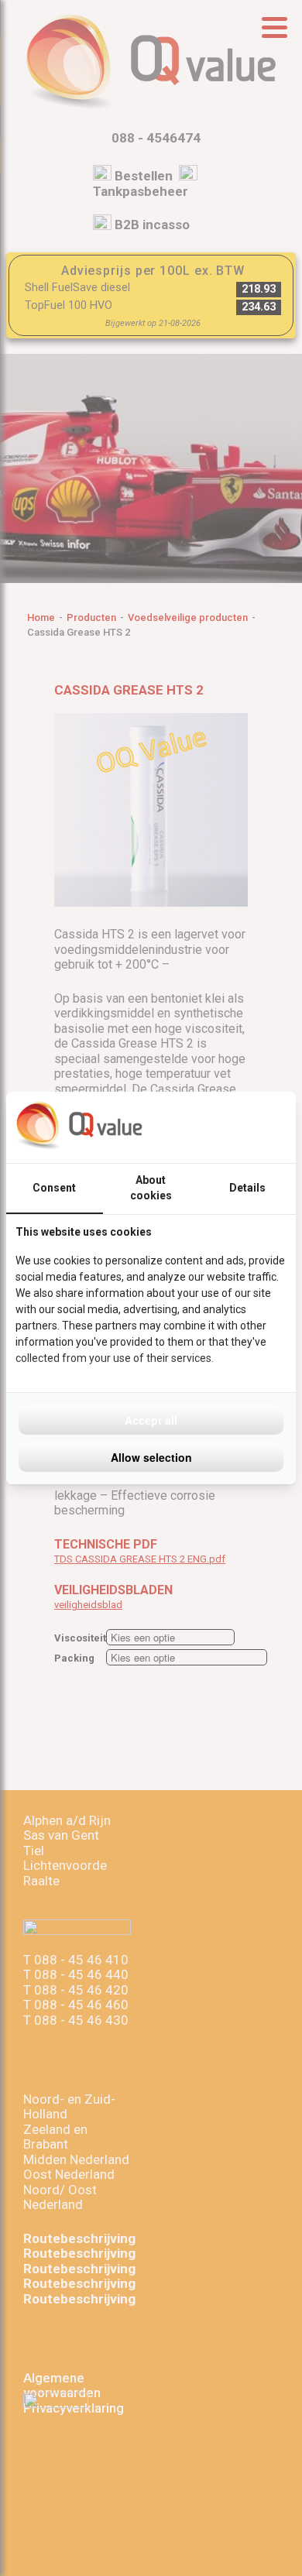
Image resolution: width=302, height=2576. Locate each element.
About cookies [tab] (151, 1188)
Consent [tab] (54, 1188)
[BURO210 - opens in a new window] (228, 1127)
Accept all (151, 1420)
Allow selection (151, 1457)
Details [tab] (247, 1188)
